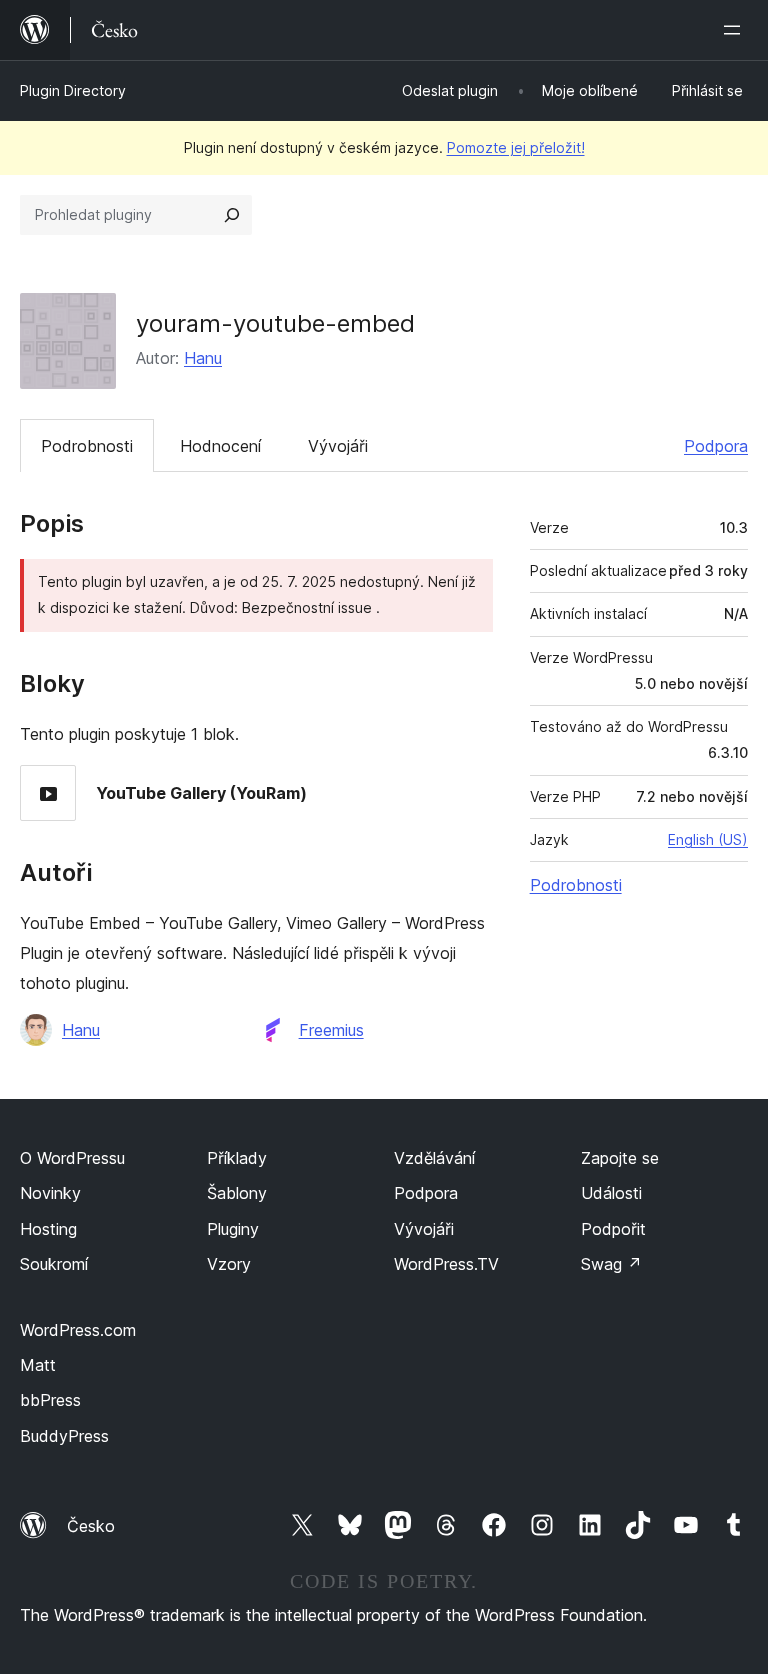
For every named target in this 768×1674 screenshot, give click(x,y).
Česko (91, 1526)
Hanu (203, 358)
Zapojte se (620, 1158)
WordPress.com (78, 1330)
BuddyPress (64, 1436)
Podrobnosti (87, 446)
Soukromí (54, 1264)
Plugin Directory (73, 90)
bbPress (50, 1400)
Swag (611, 1264)
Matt (38, 1365)
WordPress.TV (446, 1264)
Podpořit (613, 1229)
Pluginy (233, 1229)
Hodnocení (220, 446)
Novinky (50, 1193)
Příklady (237, 1158)
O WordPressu (72, 1158)
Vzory (229, 1264)
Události (611, 1193)
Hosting (48, 1229)
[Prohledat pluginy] (232, 215)
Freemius (331, 1030)
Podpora (716, 446)
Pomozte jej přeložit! (516, 147)
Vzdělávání (434, 1158)
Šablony (237, 1193)
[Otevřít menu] (736, 30)
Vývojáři (338, 446)
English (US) (708, 839)
